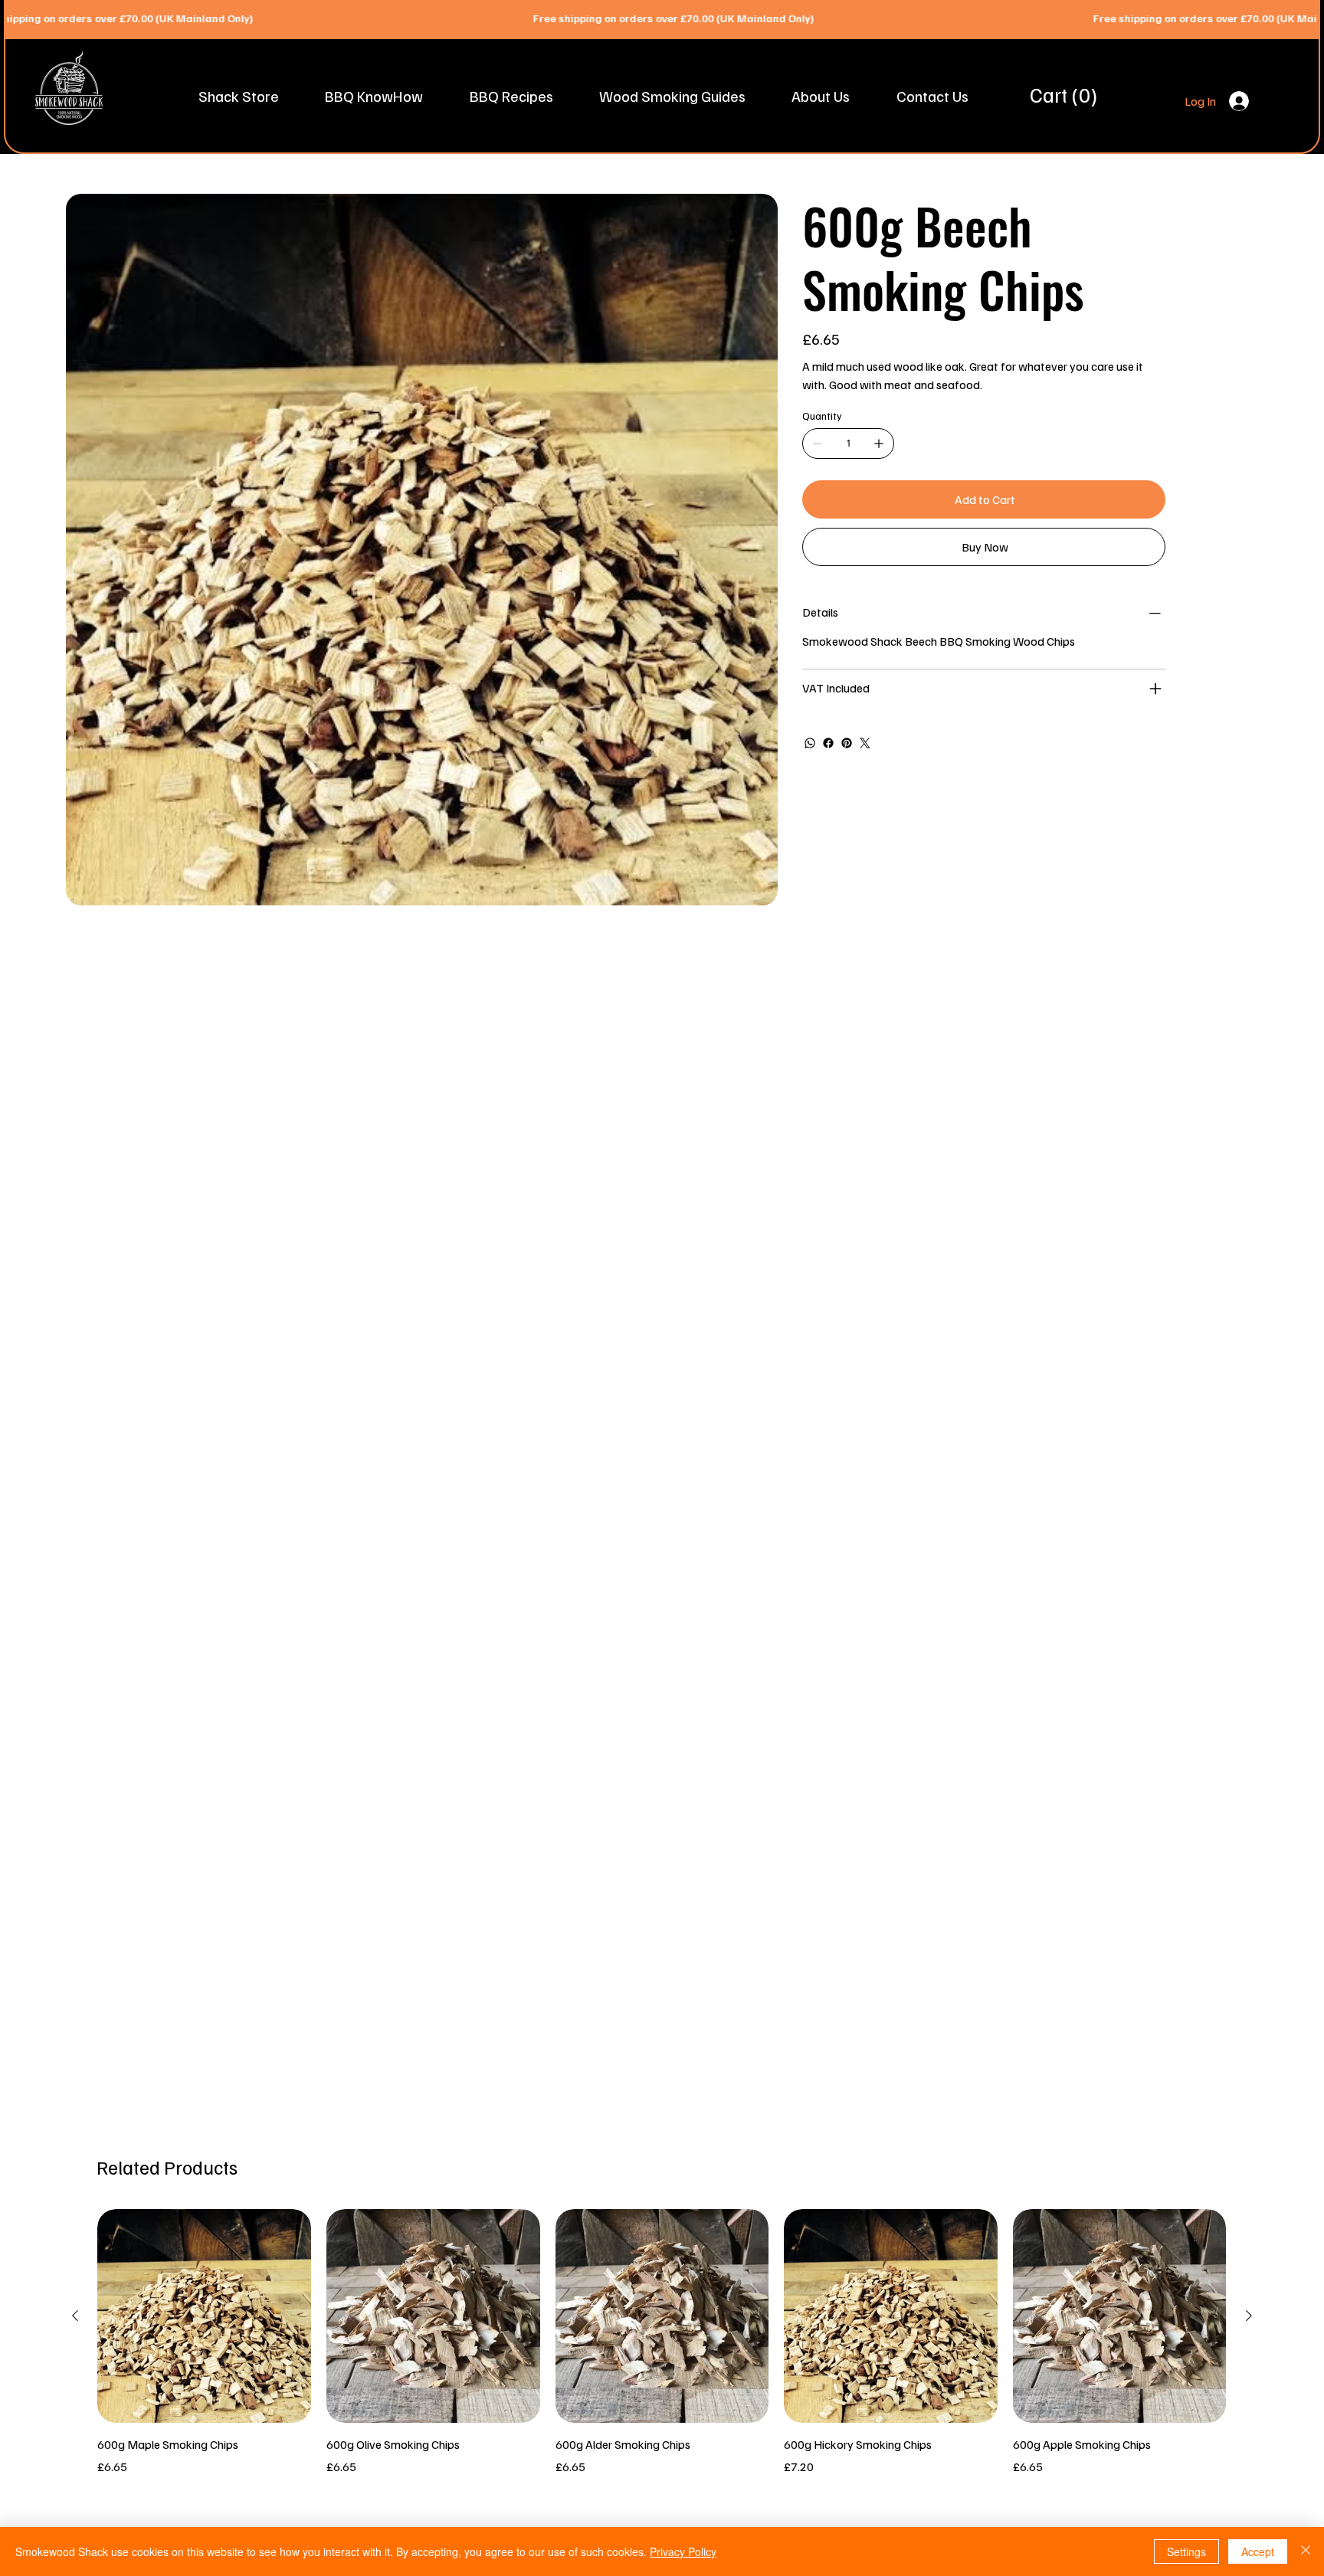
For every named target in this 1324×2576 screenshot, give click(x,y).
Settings (1186, 2551)
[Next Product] (1249, 2316)
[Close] (1306, 2551)
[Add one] (879, 444)
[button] (239, 96)
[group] (662, 2342)
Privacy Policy (683, 2551)
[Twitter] (865, 743)
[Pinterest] (847, 743)
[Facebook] (828, 743)
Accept (1258, 2551)
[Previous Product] (75, 2316)
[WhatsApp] (810, 743)
